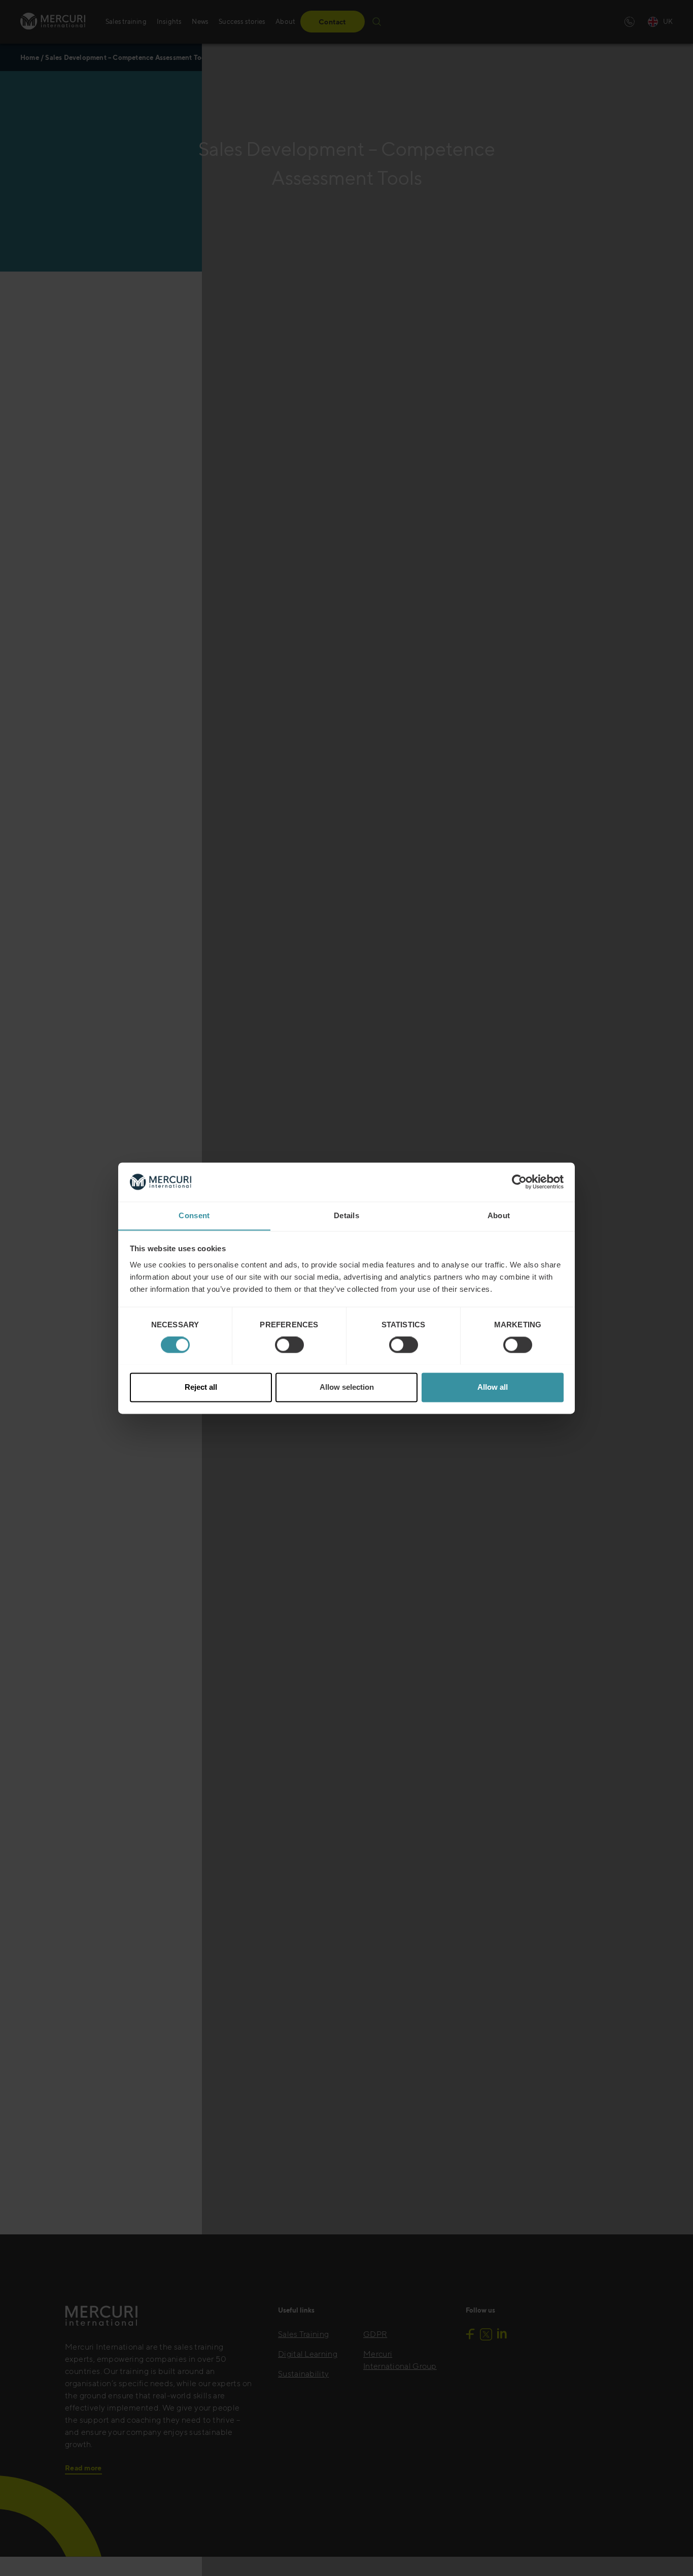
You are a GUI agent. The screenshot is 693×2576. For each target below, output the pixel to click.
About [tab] (499, 1215)
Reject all (201, 1387)
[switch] (289, 1345)
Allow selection (347, 1387)
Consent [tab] (194, 1215)
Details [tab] (346, 1215)
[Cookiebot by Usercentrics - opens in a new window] (519, 1182)
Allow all (493, 1387)
